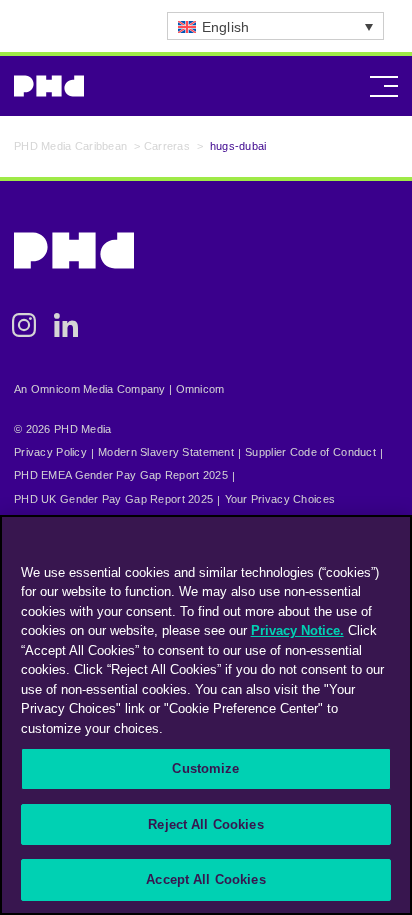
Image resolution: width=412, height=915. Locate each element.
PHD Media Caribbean (70, 146)
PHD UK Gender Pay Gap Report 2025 (113, 499)
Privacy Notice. (297, 630)
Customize (205, 768)
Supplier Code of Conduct (310, 452)
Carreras (167, 146)
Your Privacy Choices (280, 499)
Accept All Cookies (205, 879)
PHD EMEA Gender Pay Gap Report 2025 (121, 475)
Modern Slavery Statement (166, 452)
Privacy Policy (50, 452)
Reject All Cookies (205, 824)
